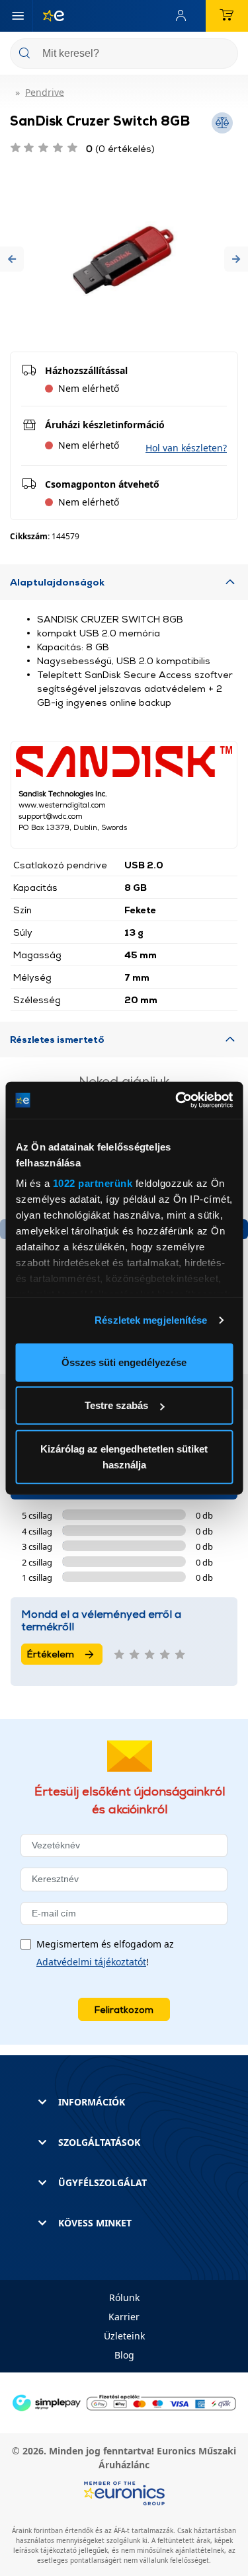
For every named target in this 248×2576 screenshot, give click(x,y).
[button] (12, 259)
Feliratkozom (124, 2009)
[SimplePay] (124, 2402)
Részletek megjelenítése (151, 1320)
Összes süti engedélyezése (124, 1362)
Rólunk (124, 2297)
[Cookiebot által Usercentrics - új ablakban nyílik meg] (177, 1100)
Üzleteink (124, 2336)
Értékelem (51, 1654)
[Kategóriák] (18, 16)
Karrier (124, 2317)
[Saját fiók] (184, 16)
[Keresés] (223, 55)
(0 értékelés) (120, 148)
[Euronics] (48, 16)
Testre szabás (116, 1405)
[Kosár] (227, 16)
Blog (124, 2355)
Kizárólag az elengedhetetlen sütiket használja (124, 1456)
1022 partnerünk (92, 1183)
